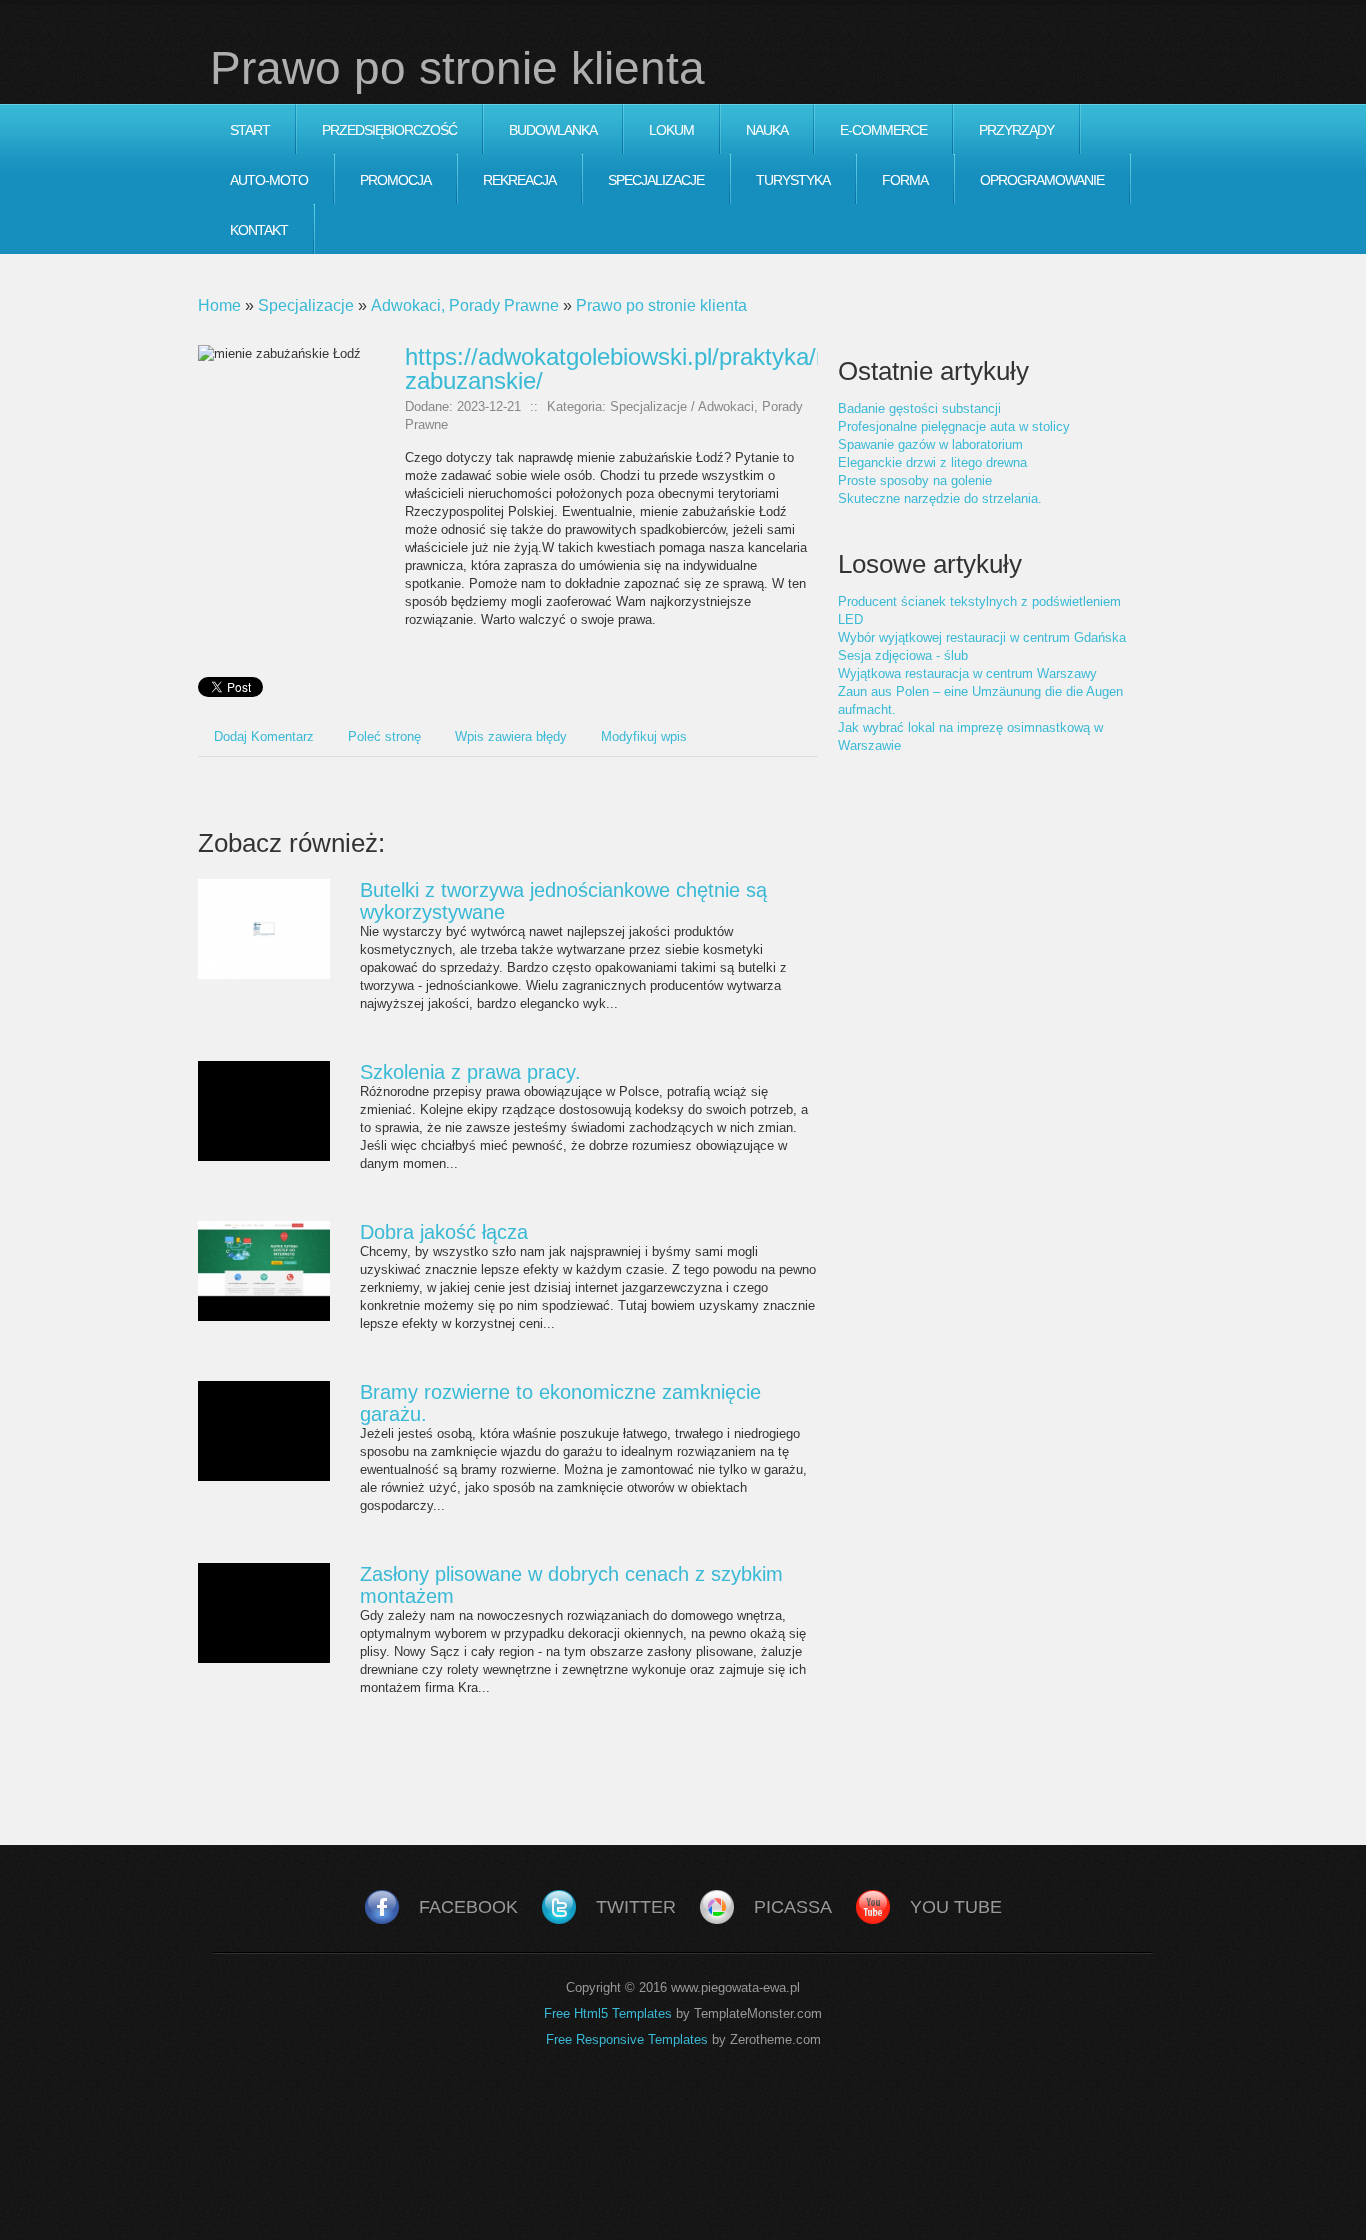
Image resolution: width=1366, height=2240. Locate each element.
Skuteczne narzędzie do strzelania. (940, 498)
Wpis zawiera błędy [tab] (511, 736)
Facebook (468, 1907)
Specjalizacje (306, 305)
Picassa (793, 1907)
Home (219, 305)
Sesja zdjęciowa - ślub (903, 655)
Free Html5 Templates (608, 2013)
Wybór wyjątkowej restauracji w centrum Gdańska (982, 637)
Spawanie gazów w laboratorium (930, 444)
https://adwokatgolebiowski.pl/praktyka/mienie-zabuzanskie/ (649, 368)
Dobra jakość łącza (444, 1232)
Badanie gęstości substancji (919, 408)
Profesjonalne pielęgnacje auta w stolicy (954, 426)
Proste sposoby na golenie (915, 480)
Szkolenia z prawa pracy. (470, 1072)
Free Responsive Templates (627, 2039)
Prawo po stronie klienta (661, 305)
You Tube (956, 1907)
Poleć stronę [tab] (384, 736)
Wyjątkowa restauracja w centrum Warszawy (967, 673)
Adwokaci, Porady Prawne (465, 305)
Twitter (636, 1907)
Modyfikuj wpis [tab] (644, 736)
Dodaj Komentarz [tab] (264, 736)
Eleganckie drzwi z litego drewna (932, 462)
